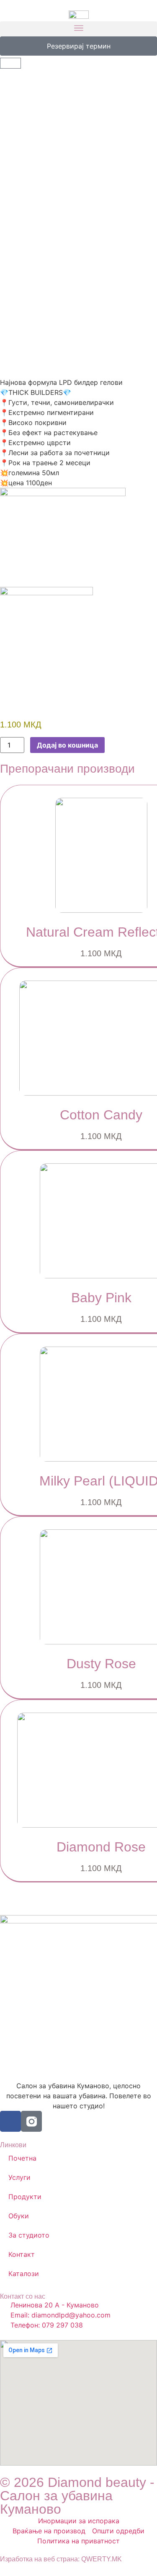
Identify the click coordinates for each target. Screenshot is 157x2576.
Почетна (22, 2158)
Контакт (22, 2254)
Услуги (19, 2177)
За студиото (29, 2235)
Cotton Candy (101, 1115)
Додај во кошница (67, 745)
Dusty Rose (101, 1664)
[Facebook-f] (10, 2121)
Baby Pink (101, 1298)
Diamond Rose (101, 1847)
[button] (78, 29)
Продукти (25, 2197)
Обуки (19, 2216)
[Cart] (10, 63)
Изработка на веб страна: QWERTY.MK (61, 2559)
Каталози (24, 2274)
